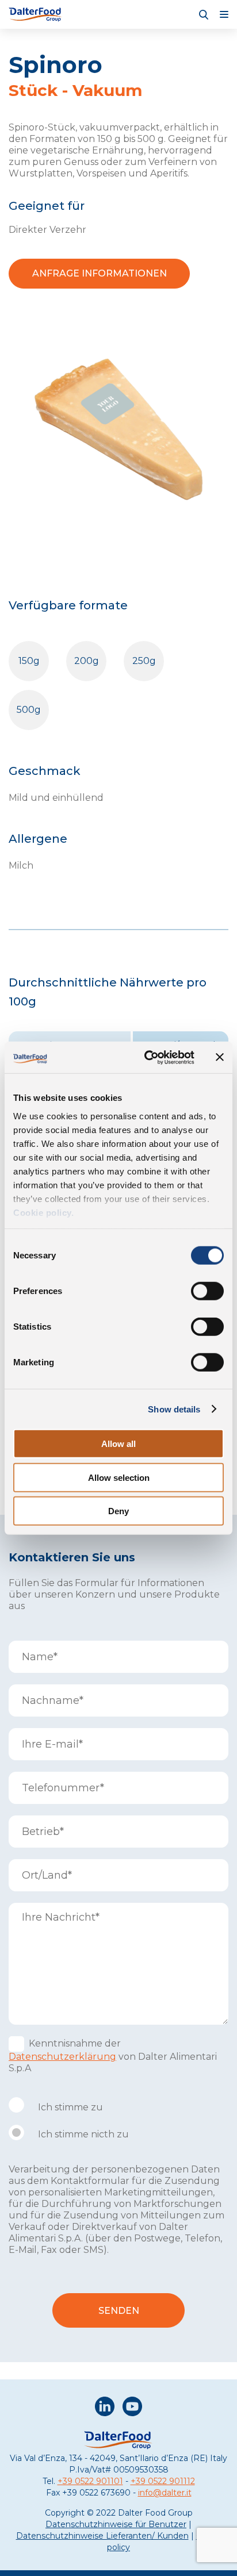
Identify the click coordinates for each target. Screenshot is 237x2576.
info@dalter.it (165, 2493)
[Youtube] (132, 2408)
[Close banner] (220, 1057)
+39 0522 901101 (90, 2481)
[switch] (207, 1291)
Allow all (118, 1444)
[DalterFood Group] (36, 14)
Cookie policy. (43, 1212)
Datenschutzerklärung (62, 2057)
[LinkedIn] (105, 2408)
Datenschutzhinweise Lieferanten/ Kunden (102, 2536)
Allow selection (119, 1477)
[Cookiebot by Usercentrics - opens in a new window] (147, 1057)
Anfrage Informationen (100, 273)
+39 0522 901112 (163, 2481)
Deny (118, 1511)
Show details (174, 1409)
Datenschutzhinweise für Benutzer (116, 2524)
